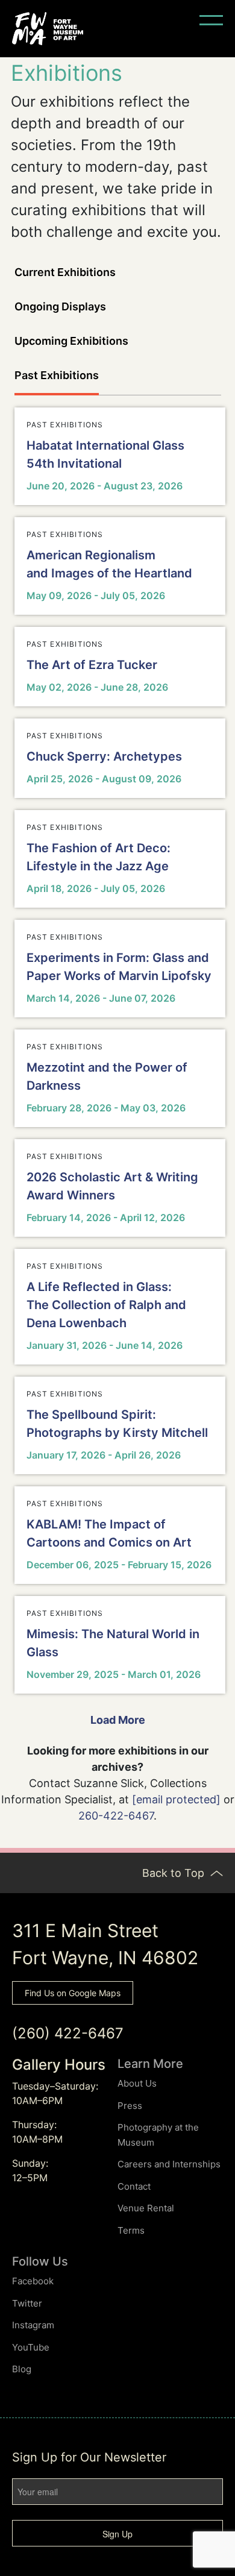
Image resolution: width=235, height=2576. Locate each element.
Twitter (27, 2303)
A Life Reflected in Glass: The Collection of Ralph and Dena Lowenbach (106, 1305)
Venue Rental (146, 2208)
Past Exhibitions (57, 375)
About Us (137, 2083)
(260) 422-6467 (68, 2033)
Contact (134, 2186)
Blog (22, 2369)
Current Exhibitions (65, 272)
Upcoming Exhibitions (71, 341)
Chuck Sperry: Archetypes (104, 756)
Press (130, 2106)
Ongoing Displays (60, 306)
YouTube (31, 2347)
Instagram (33, 2325)
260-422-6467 (116, 1816)
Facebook (33, 2281)
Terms (131, 2230)
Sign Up (117, 2534)
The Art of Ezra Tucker (92, 665)
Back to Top (175, 1873)
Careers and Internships (169, 2164)
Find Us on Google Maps (73, 1993)
